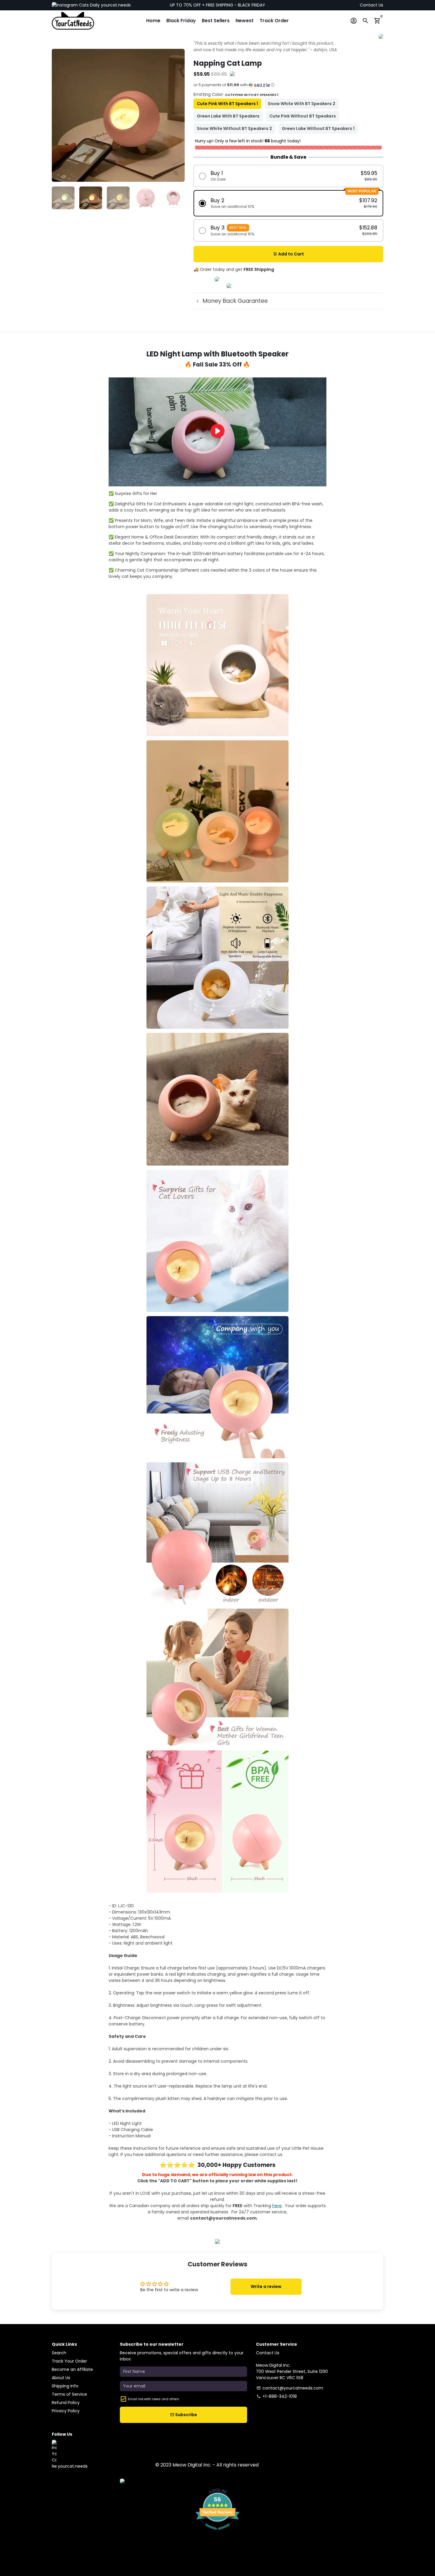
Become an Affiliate (72, 2369)
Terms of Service (69, 2394)
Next (177, 115)
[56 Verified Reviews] (217, 2533)
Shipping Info (65, 2386)
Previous (59, 115)
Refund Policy (66, 2403)
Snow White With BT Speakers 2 (302, 104)
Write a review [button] (266, 2286)
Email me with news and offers (153, 2399)
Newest (245, 21)
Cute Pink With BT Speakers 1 (227, 104)
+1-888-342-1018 (277, 2396)
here (277, 2206)
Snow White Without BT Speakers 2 (234, 128)
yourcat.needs (115, 5)
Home (153, 21)
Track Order (274, 21)
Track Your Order (69, 2361)
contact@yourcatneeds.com (290, 2388)
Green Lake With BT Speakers (228, 116)
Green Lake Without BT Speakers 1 (318, 128)
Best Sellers (216, 21)
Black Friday (181, 21)
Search (59, 2353)
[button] (288, 87)
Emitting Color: (236, 94)
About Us (61, 2378)
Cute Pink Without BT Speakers (303, 116)
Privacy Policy (66, 2411)
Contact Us (372, 5)
